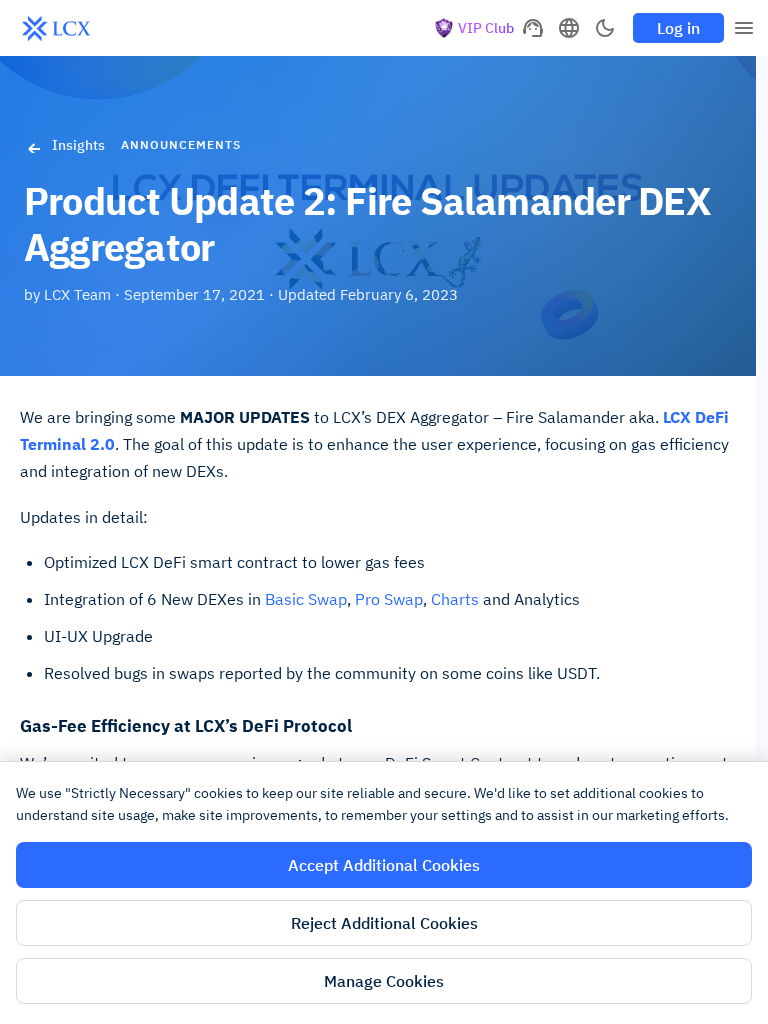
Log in (678, 28)
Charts (455, 599)
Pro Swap (389, 599)
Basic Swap (306, 599)
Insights (78, 145)
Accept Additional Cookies (384, 865)
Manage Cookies (384, 981)
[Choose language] (569, 28)
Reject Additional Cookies (384, 923)
